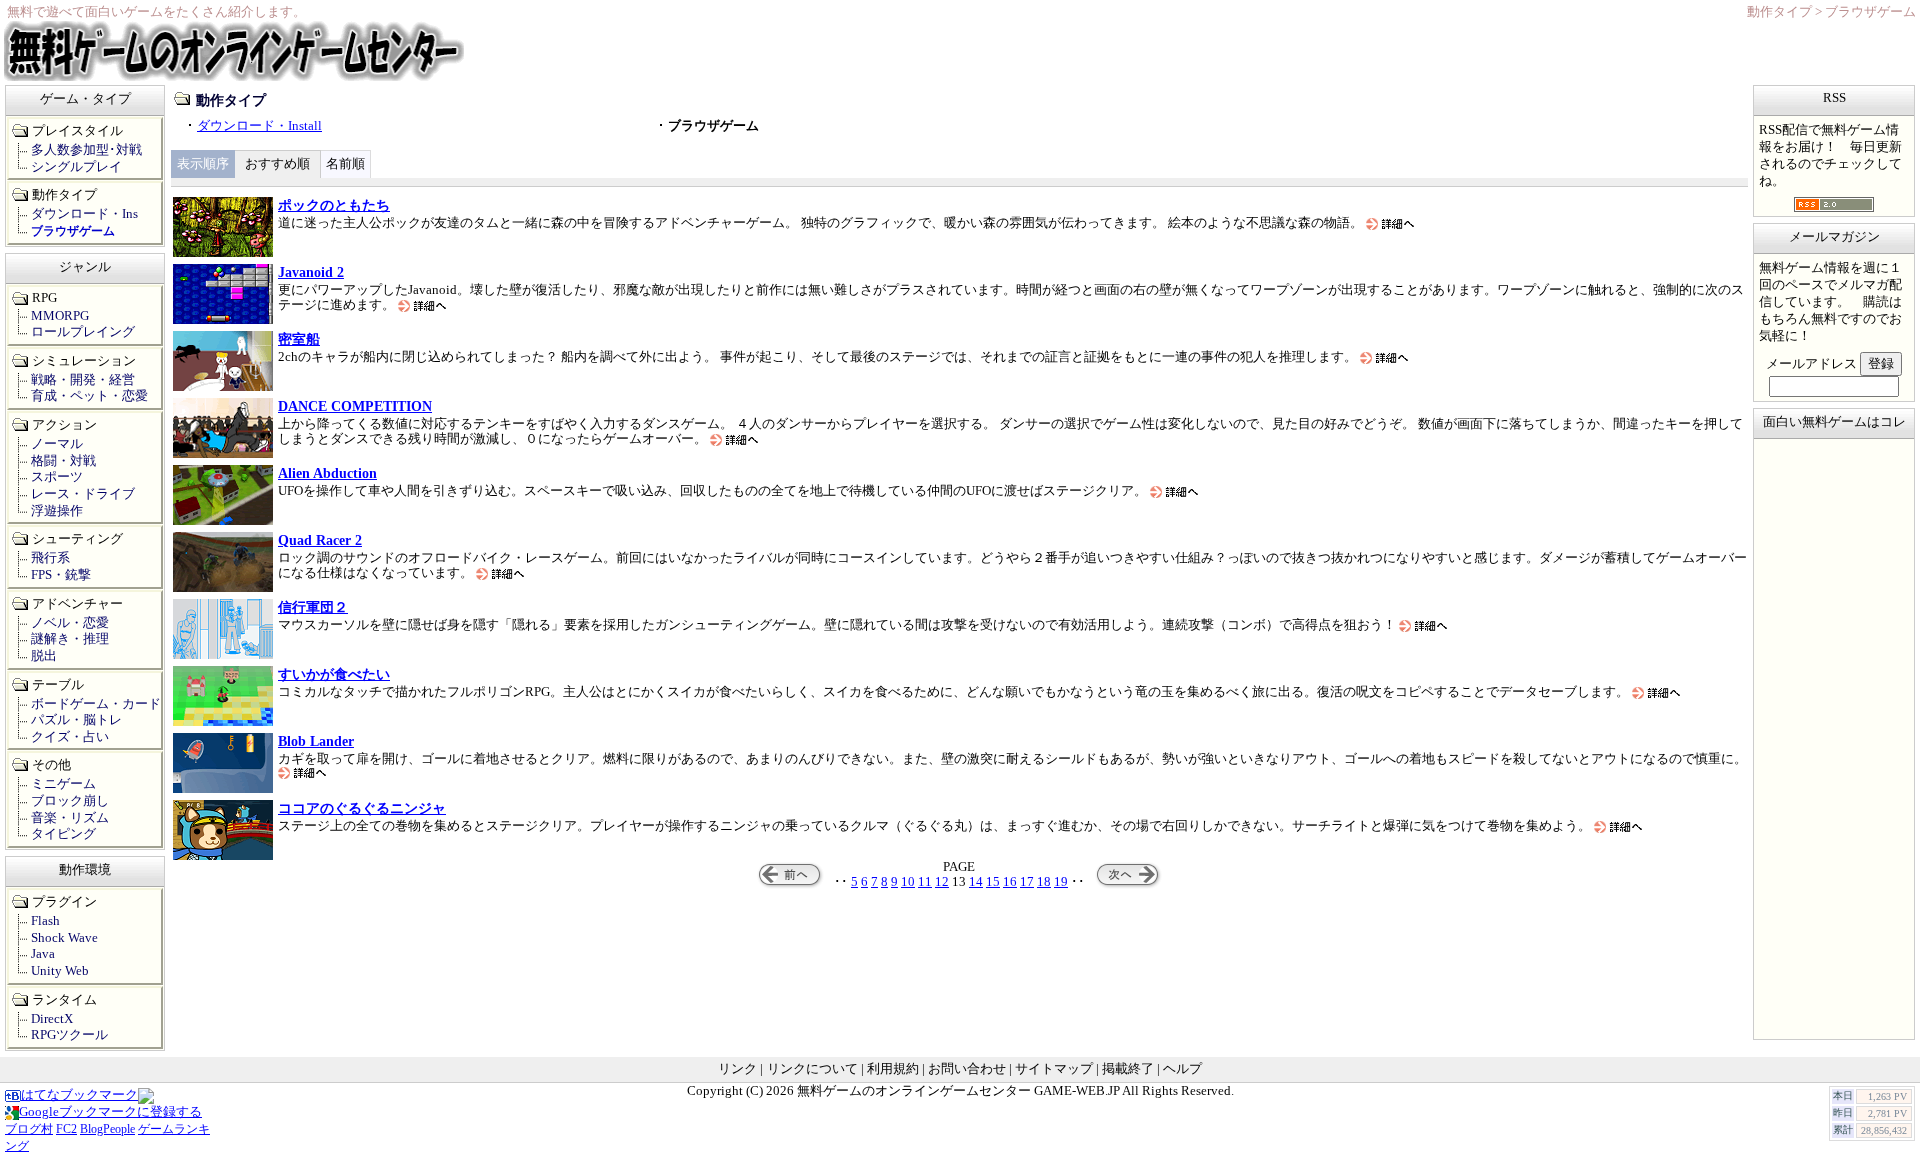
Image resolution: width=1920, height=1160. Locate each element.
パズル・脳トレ (76, 720)
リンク (737, 1069)
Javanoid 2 (311, 272)
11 (925, 882)
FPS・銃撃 (61, 575)
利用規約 (893, 1069)
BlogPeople (107, 1129)
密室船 (299, 339)
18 (1044, 882)
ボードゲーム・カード (96, 704)
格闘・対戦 (63, 461)
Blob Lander (316, 741)
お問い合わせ (967, 1069)
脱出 (44, 656)
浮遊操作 (57, 511)
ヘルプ (1182, 1069)
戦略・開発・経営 (83, 380)
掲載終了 (1128, 1069)
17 (1027, 882)
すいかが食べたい (334, 674)
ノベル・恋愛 (70, 623)
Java (43, 954)
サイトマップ (1054, 1069)
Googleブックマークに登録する (110, 1112)
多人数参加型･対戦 (86, 150)
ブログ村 (29, 1129)
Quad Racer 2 (320, 540)
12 (942, 882)
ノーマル (57, 444)
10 (908, 882)
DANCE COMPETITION (355, 406)
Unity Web (60, 971)
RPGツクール (69, 1035)
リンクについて (812, 1069)
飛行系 (50, 558)
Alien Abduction (327, 473)
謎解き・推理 (70, 639)
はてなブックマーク (79, 1095)
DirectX (52, 1019)
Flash (45, 921)
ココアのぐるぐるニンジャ (362, 808)
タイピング (63, 834)
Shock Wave (64, 938)
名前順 (345, 164)
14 (976, 882)
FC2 (66, 1129)
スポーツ (57, 477)
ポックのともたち (334, 205)
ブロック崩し (70, 801)
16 (1010, 882)
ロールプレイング (83, 332)
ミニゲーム (63, 784)
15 (993, 882)
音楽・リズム (70, 818)
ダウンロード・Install (259, 126)
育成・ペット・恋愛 (89, 396)
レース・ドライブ (83, 494)
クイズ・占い (70, 737)
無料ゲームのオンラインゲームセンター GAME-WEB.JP (958, 1091)
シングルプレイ (76, 167)
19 (1061, 882)
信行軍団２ (313, 607)
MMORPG (60, 316)
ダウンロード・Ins (84, 214)
